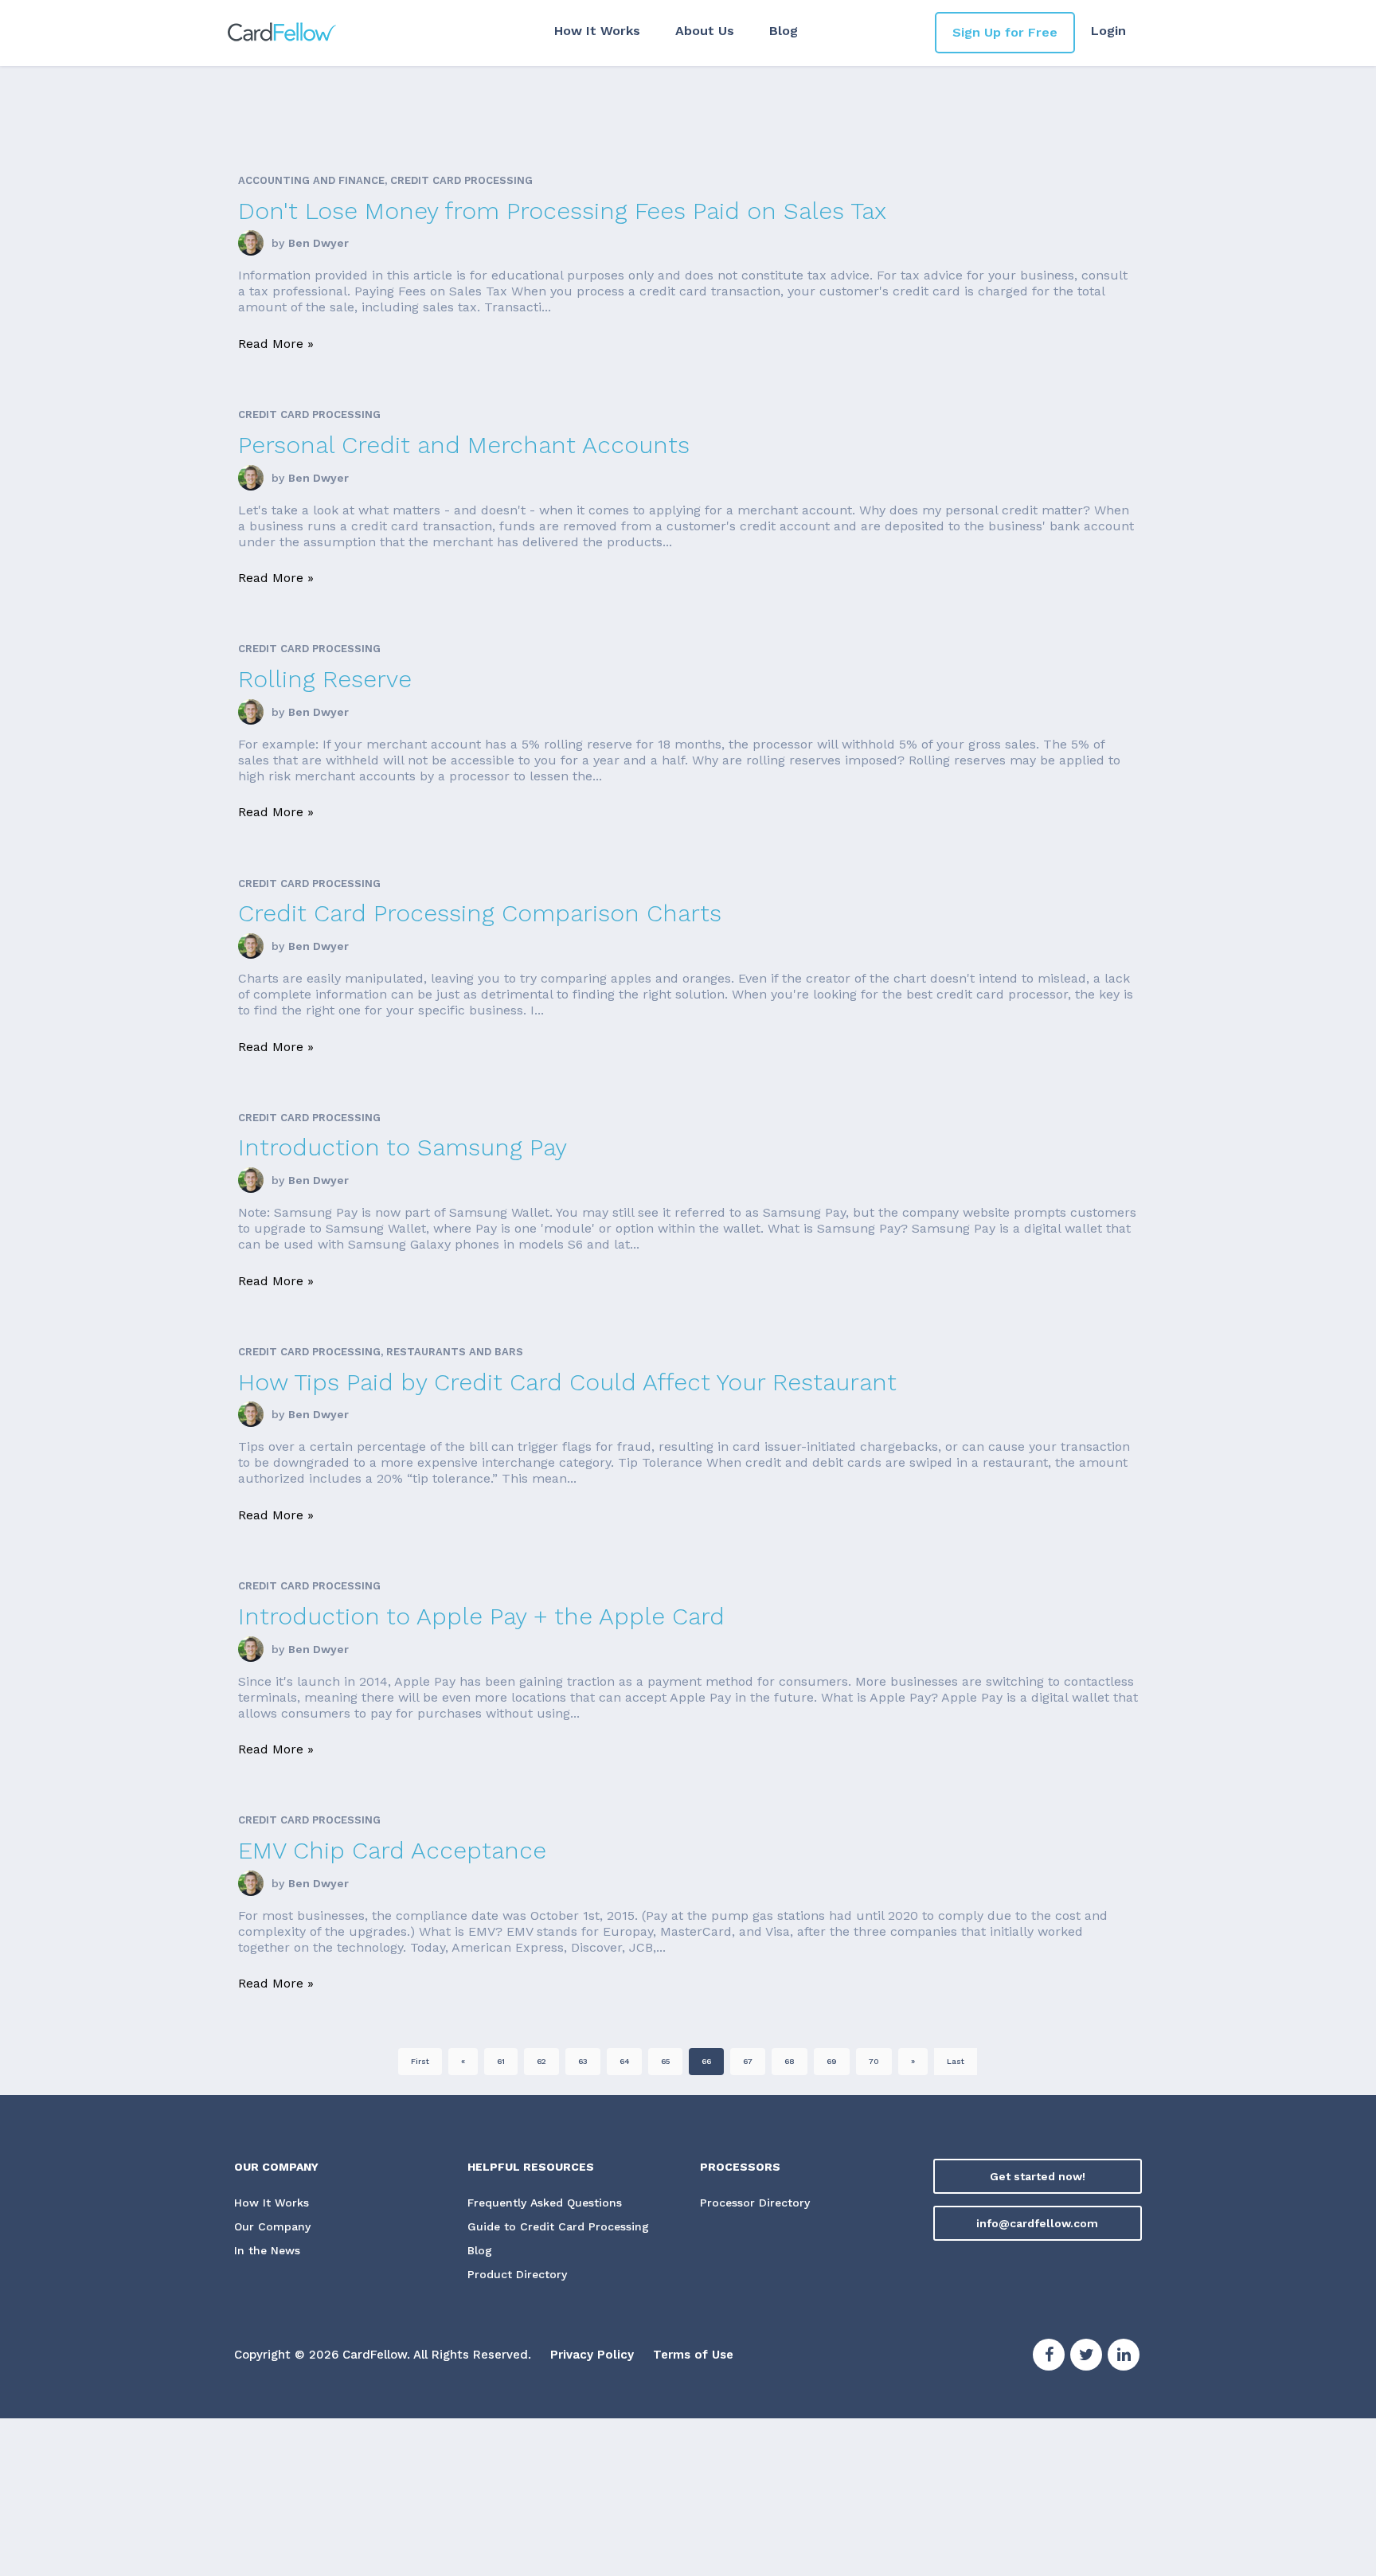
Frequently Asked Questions (545, 2203)
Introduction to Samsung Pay (403, 1147)
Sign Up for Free (1005, 32)
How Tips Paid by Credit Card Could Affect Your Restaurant (567, 1382)
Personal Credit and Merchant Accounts (464, 445)
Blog (784, 31)
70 (874, 2061)
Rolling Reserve (325, 679)
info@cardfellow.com (1037, 2223)
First (420, 2061)
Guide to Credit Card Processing (558, 2226)
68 (790, 2061)
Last (956, 2061)
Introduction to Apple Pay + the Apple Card (481, 1616)
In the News (267, 2250)
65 (665, 2061)
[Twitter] (1086, 2357)
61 (501, 2061)
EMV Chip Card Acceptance (392, 1850)
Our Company (272, 2226)
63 (583, 2061)
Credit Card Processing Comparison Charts (480, 913)
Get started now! (1038, 2176)
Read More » (276, 344)
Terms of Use (693, 2355)
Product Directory (517, 2274)
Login (1108, 31)
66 (706, 2061)
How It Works (597, 31)
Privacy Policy (592, 2355)
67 (748, 2061)
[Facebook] (1049, 2357)
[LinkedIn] (1124, 2357)
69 (832, 2061)
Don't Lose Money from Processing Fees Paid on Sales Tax (562, 211)
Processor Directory (755, 2203)
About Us (705, 31)
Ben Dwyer (319, 243)
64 (624, 2061)
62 (541, 2061)
